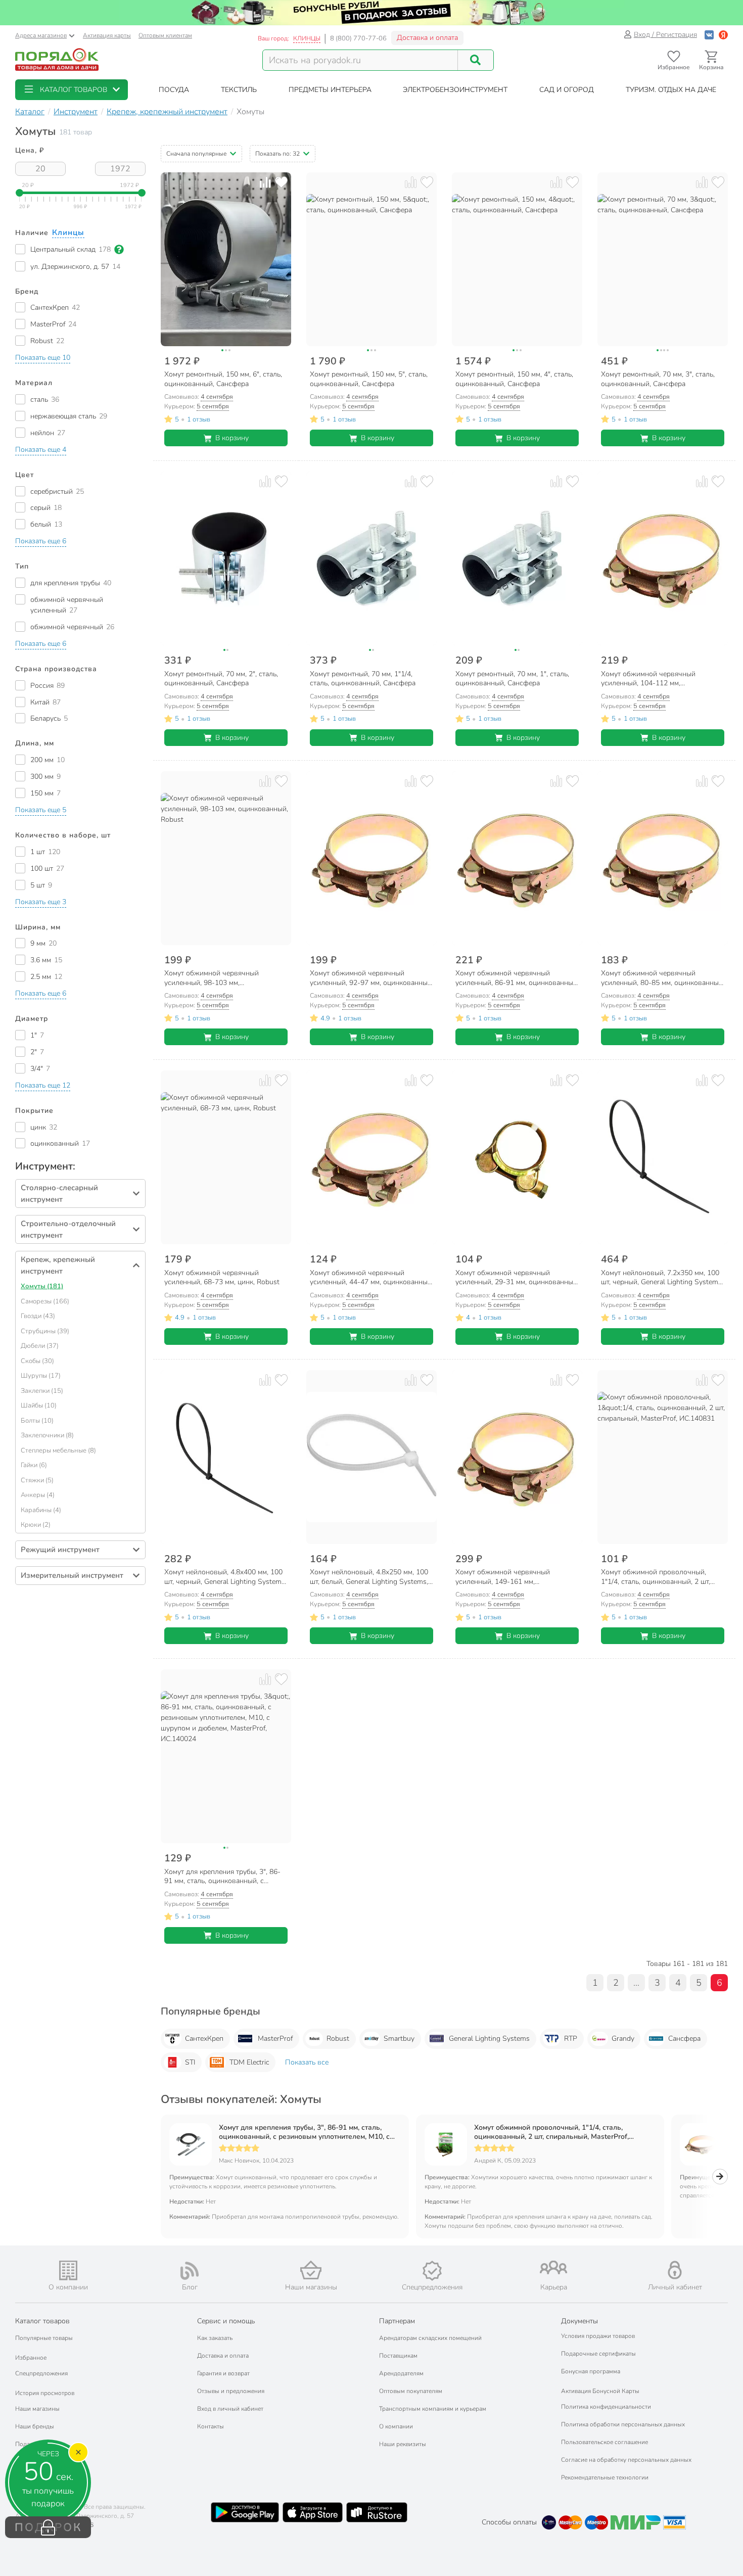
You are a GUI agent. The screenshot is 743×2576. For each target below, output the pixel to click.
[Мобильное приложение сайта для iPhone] (313, 2512)
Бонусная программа (591, 2371)
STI (190, 2062)
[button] (72, 90)
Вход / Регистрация (665, 35)
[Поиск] (476, 60)
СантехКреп (204, 2039)
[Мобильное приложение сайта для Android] (245, 2512)
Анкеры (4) (38, 1495)
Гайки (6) (34, 1465)
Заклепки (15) (42, 1391)
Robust (338, 2039)
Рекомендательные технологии (605, 2477)
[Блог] (190, 2271)
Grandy (623, 2039)
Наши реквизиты (403, 2444)
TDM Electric (249, 2062)
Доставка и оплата (427, 38)
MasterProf (275, 2039)
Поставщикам (398, 2356)
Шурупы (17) (41, 1376)
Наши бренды (35, 2426)
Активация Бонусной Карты (600, 2391)
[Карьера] (553, 2267)
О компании (396, 2426)
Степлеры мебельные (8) (58, 1450)
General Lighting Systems (489, 2039)
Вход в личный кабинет (230, 2409)
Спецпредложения (41, 2373)
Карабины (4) (41, 1510)
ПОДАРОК (48, 2527)
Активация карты (107, 35)
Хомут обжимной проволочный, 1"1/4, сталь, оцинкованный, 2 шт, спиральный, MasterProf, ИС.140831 (551, 2132)
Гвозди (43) (38, 1316)
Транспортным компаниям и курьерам (433, 2409)
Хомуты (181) (42, 1286)
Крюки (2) (36, 1525)
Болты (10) (37, 1421)
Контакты (211, 2426)
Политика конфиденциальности (606, 2407)
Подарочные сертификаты (598, 2354)
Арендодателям (401, 2373)
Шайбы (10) (39, 1406)
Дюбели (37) (40, 1346)
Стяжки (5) (37, 1480)
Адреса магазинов (41, 35)
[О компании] (68, 2270)
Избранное (31, 2358)
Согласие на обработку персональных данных (626, 2460)
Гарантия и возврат (223, 2373)
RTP (571, 2039)
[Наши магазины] (311, 2270)
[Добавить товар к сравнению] (265, 182)
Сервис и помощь (226, 2321)
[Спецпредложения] (432, 2271)
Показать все (307, 2062)
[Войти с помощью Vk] (709, 35)
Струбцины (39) (45, 1331)
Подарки (28, 2444)
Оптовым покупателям (411, 2391)
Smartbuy (399, 2039)
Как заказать (215, 2338)
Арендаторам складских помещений (430, 2338)
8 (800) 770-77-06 (358, 38)
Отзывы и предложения (231, 2391)
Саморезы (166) (45, 1301)
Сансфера (684, 2039)
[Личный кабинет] (675, 2270)
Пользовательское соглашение (605, 2442)
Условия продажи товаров (598, 2336)
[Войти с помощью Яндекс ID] (723, 35)
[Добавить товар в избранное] (281, 182)
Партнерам (397, 2321)
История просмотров (45, 2393)
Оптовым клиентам (165, 35)
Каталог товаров (42, 2321)
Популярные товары (44, 2338)
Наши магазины (37, 2409)
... (636, 1983)
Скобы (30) (37, 1361)
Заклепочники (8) (47, 1435)
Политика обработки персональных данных (623, 2424)
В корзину (232, 438)
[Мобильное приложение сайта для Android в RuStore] (377, 2512)
